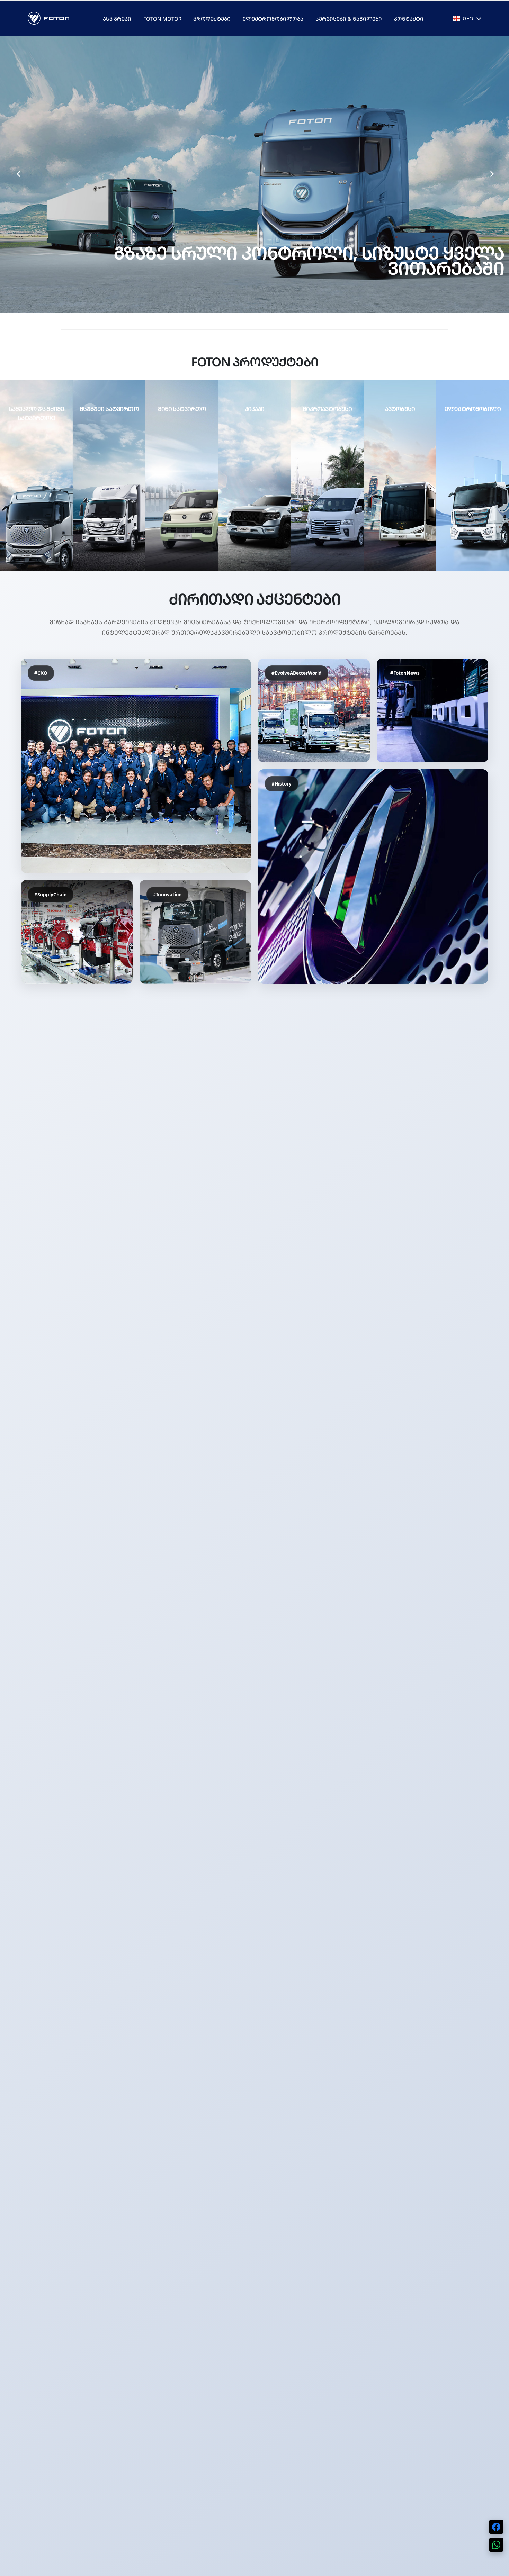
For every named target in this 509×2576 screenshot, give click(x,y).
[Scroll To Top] (497, 2568)
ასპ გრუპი (117, 19)
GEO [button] (468, 18)
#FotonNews (405, 673)
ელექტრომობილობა (273, 19)
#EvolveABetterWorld (297, 673)
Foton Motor (162, 19)
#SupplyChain (51, 894)
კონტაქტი (409, 19)
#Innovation (167, 894)
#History (282, 784)
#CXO (41, 673)
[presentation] (18, 174)
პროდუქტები (212, 19)
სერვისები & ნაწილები (349, 19)
